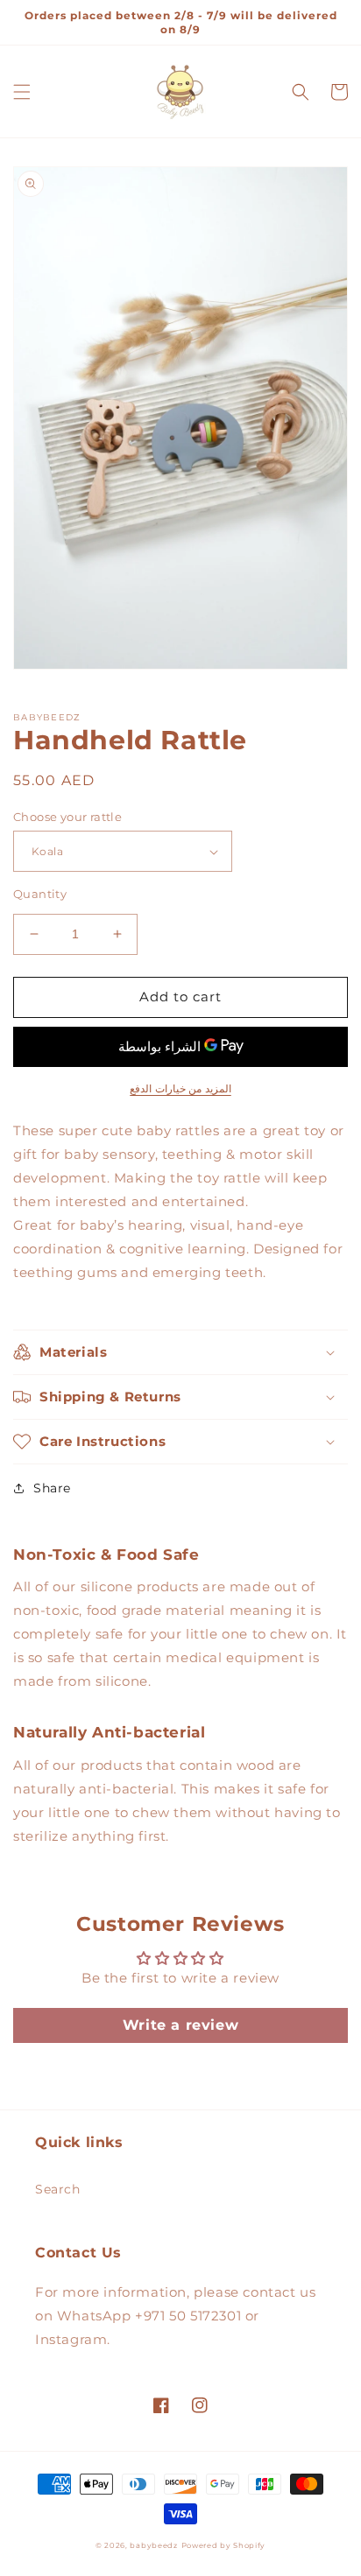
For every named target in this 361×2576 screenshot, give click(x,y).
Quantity (40, 894)
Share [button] (52, 1488)
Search (58, 2189)
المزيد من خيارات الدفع (180, 1088)
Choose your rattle (67, 817)
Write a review (180, 2025)
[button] (22, 92)
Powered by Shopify (224, 2545)
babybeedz (153, 2545)
